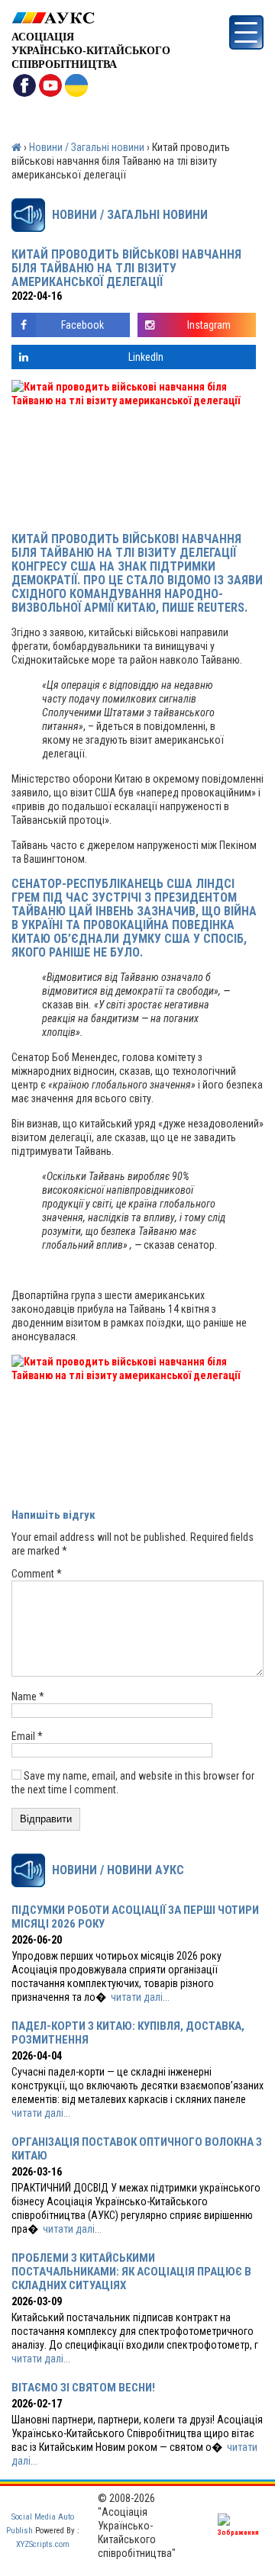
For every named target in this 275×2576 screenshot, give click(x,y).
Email (27, 1736)
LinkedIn (146, 357)
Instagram (209, 325)
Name (28, 1696)
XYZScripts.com (43, 2544)
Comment (37, 1574)
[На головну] (91, 18)
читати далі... (140, 1997)
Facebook (82, 325)
